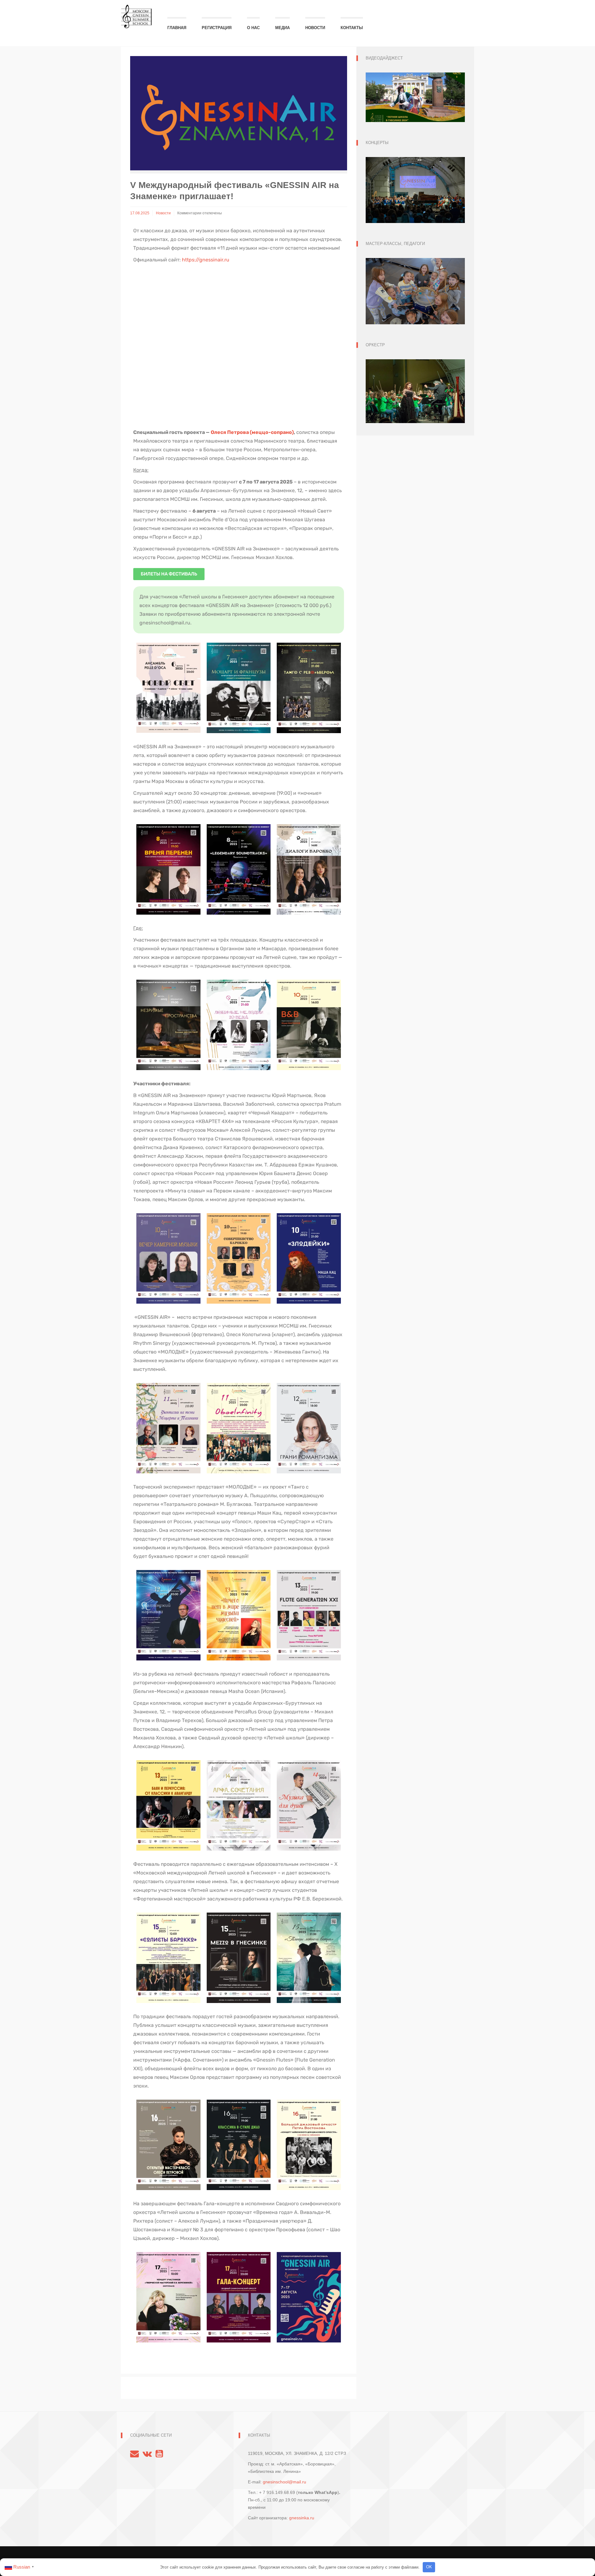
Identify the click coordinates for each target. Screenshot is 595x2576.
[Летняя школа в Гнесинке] (136, 13)
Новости (315, 28)
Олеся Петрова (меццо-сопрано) (252, 432)
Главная (177, 28)
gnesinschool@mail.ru (284, 2482)
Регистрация (217, 28)
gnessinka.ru (302, 2518)
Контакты (352, 28)
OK (429, 2567)
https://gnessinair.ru (206, 260)
